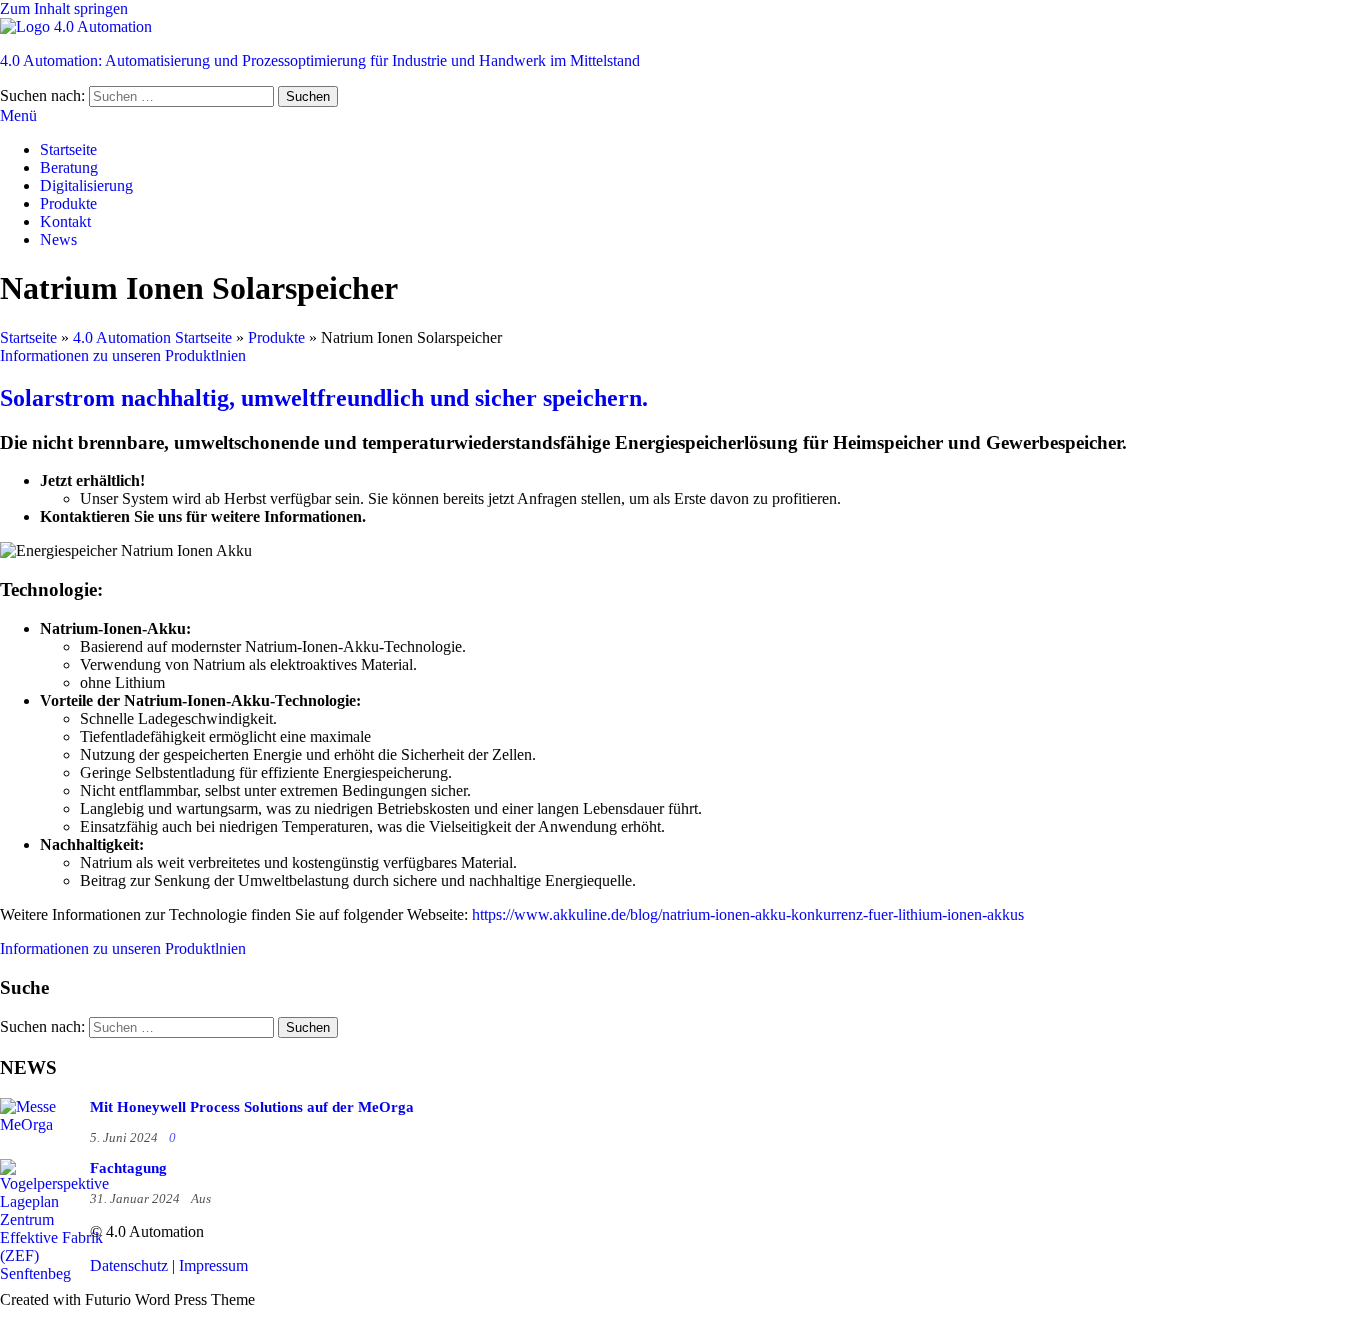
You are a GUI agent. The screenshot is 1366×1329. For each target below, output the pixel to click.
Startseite (68, 149)
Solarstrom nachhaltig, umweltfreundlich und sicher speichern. (324, 398)
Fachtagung (128, 1168)
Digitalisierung (86, 185)
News (58, 239)
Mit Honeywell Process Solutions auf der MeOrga (252, 1107)
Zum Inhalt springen (64, 8)
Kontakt (65, 221)
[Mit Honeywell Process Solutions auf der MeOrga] (40, 1124)
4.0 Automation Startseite (152, 337)
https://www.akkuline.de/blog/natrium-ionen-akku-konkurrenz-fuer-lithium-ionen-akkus (748, 914)
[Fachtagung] (54, 1273)
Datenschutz (129, 1265)
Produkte (68, 203)
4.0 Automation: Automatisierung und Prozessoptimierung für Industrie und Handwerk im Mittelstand (320, 60)
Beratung (69, 167)
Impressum (213, 1265)
